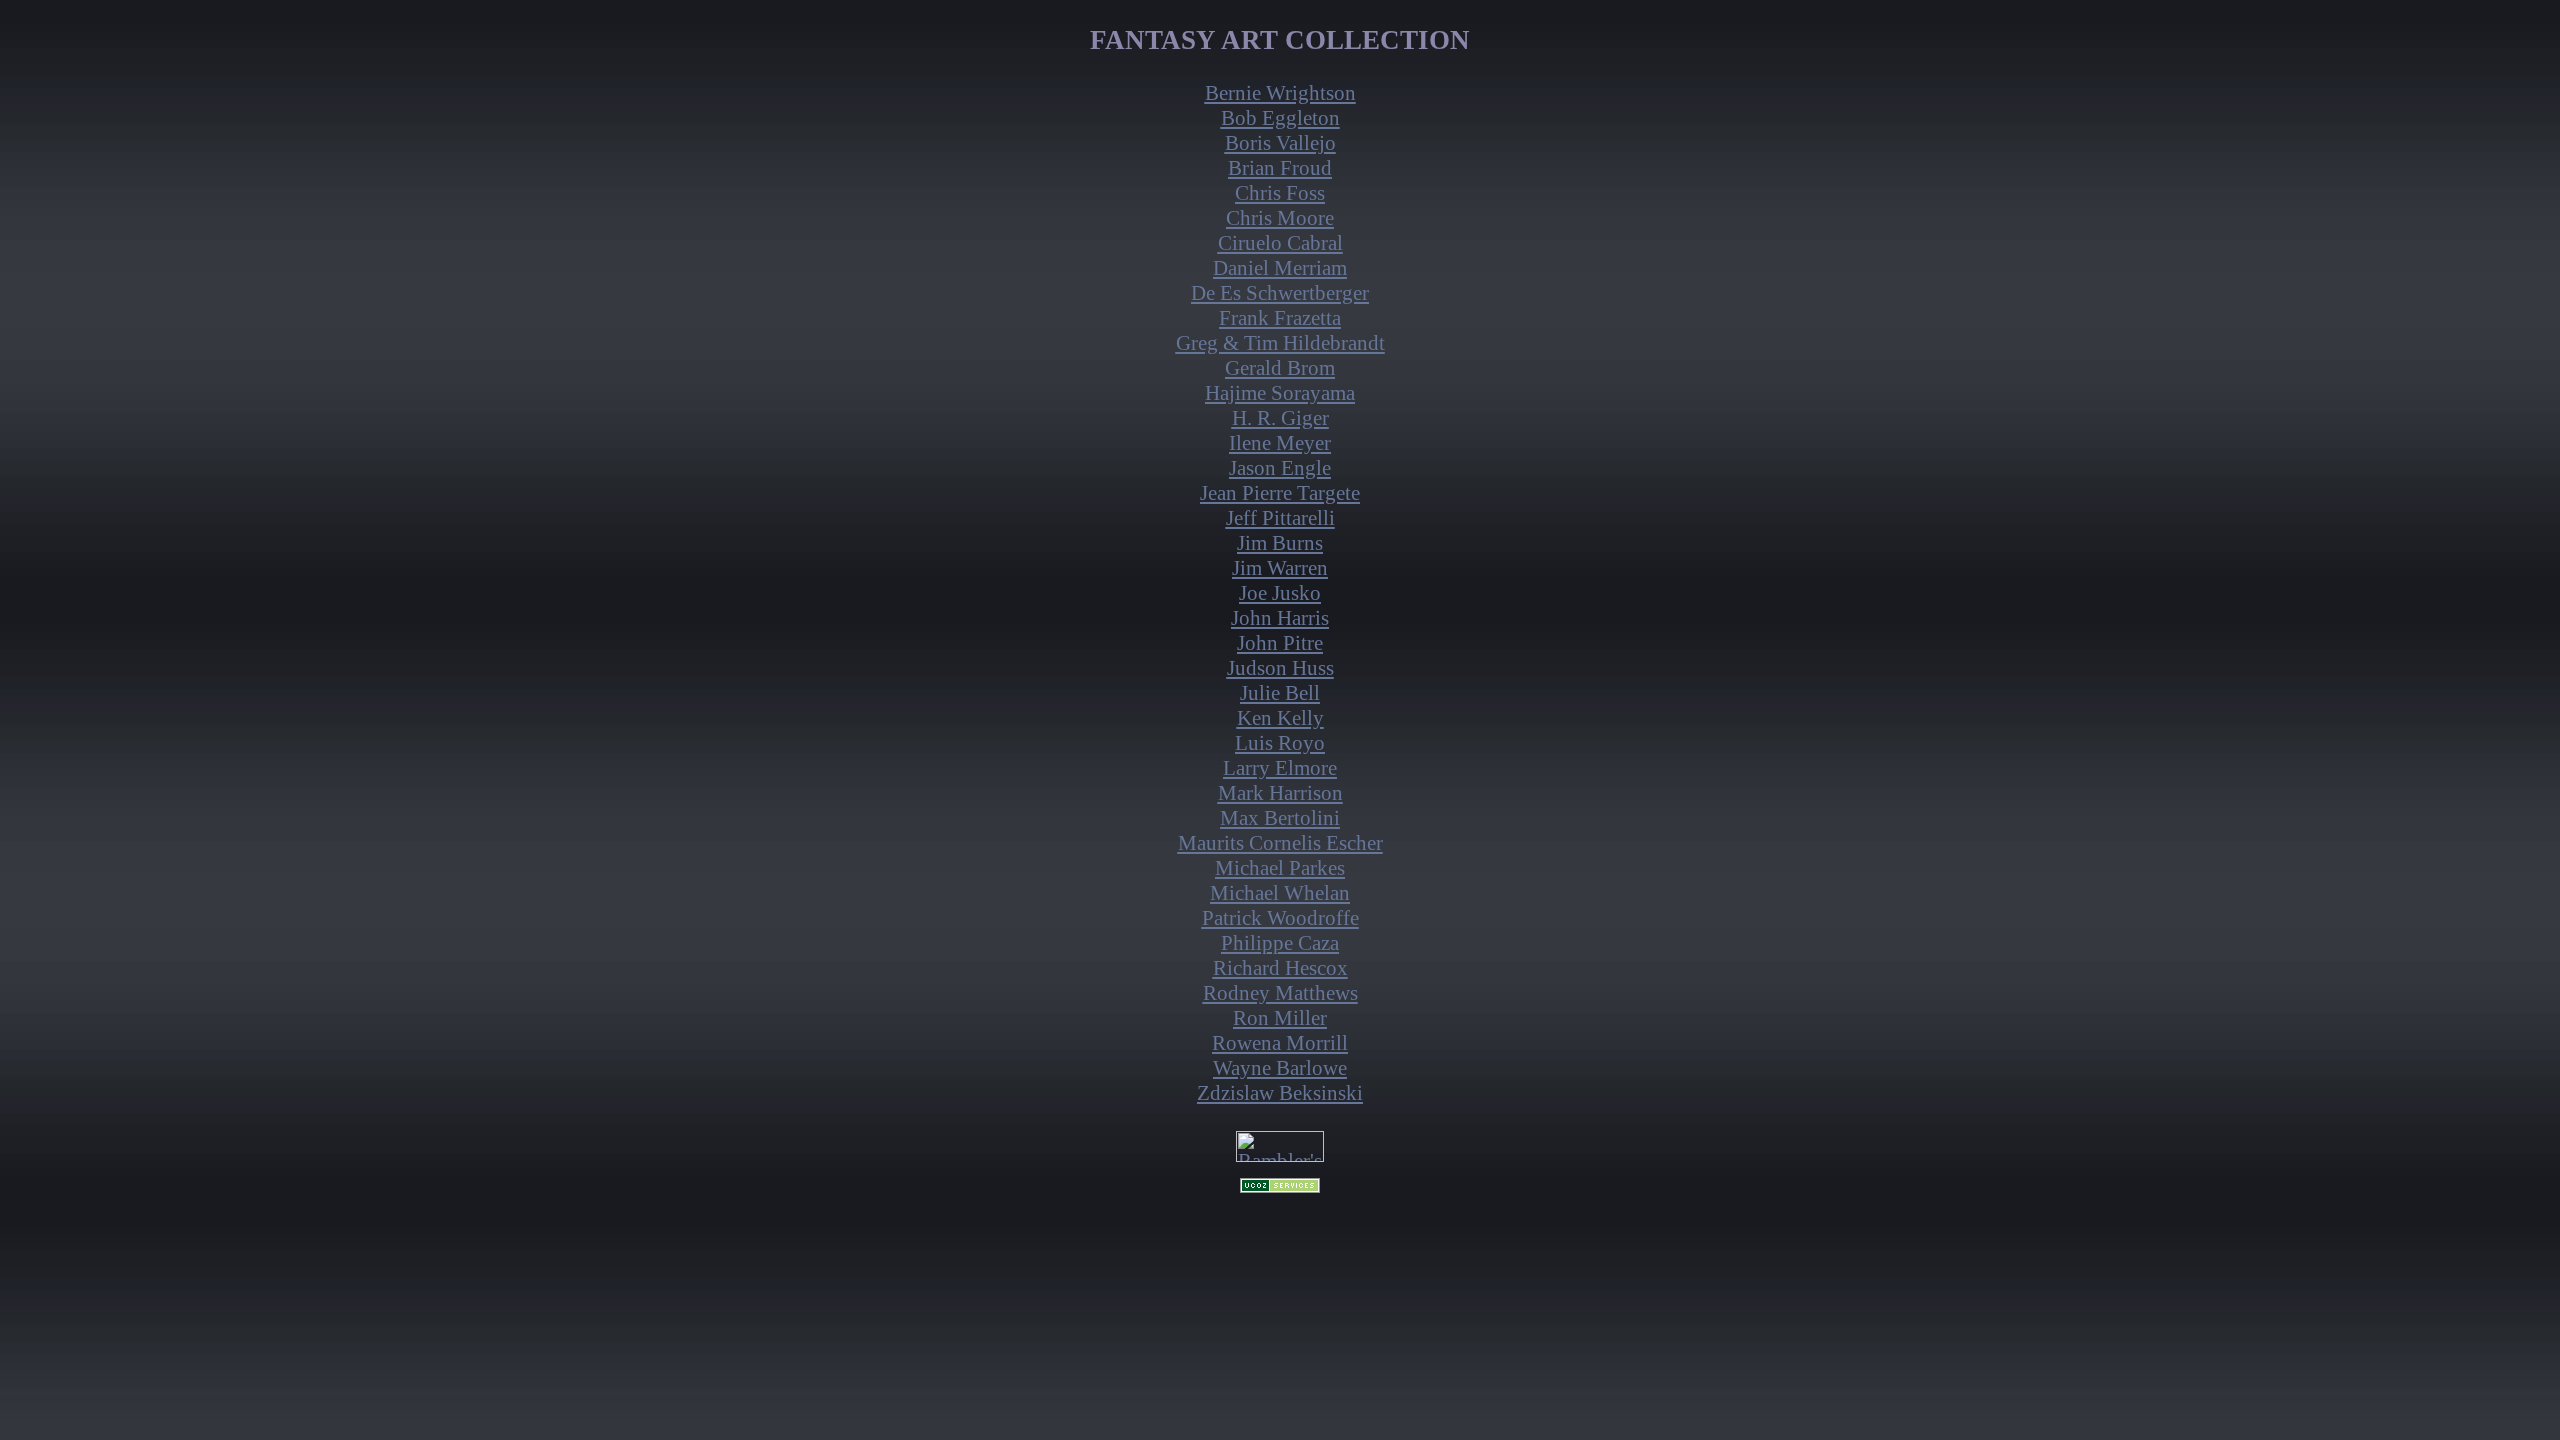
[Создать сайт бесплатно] (1280, 1187)
